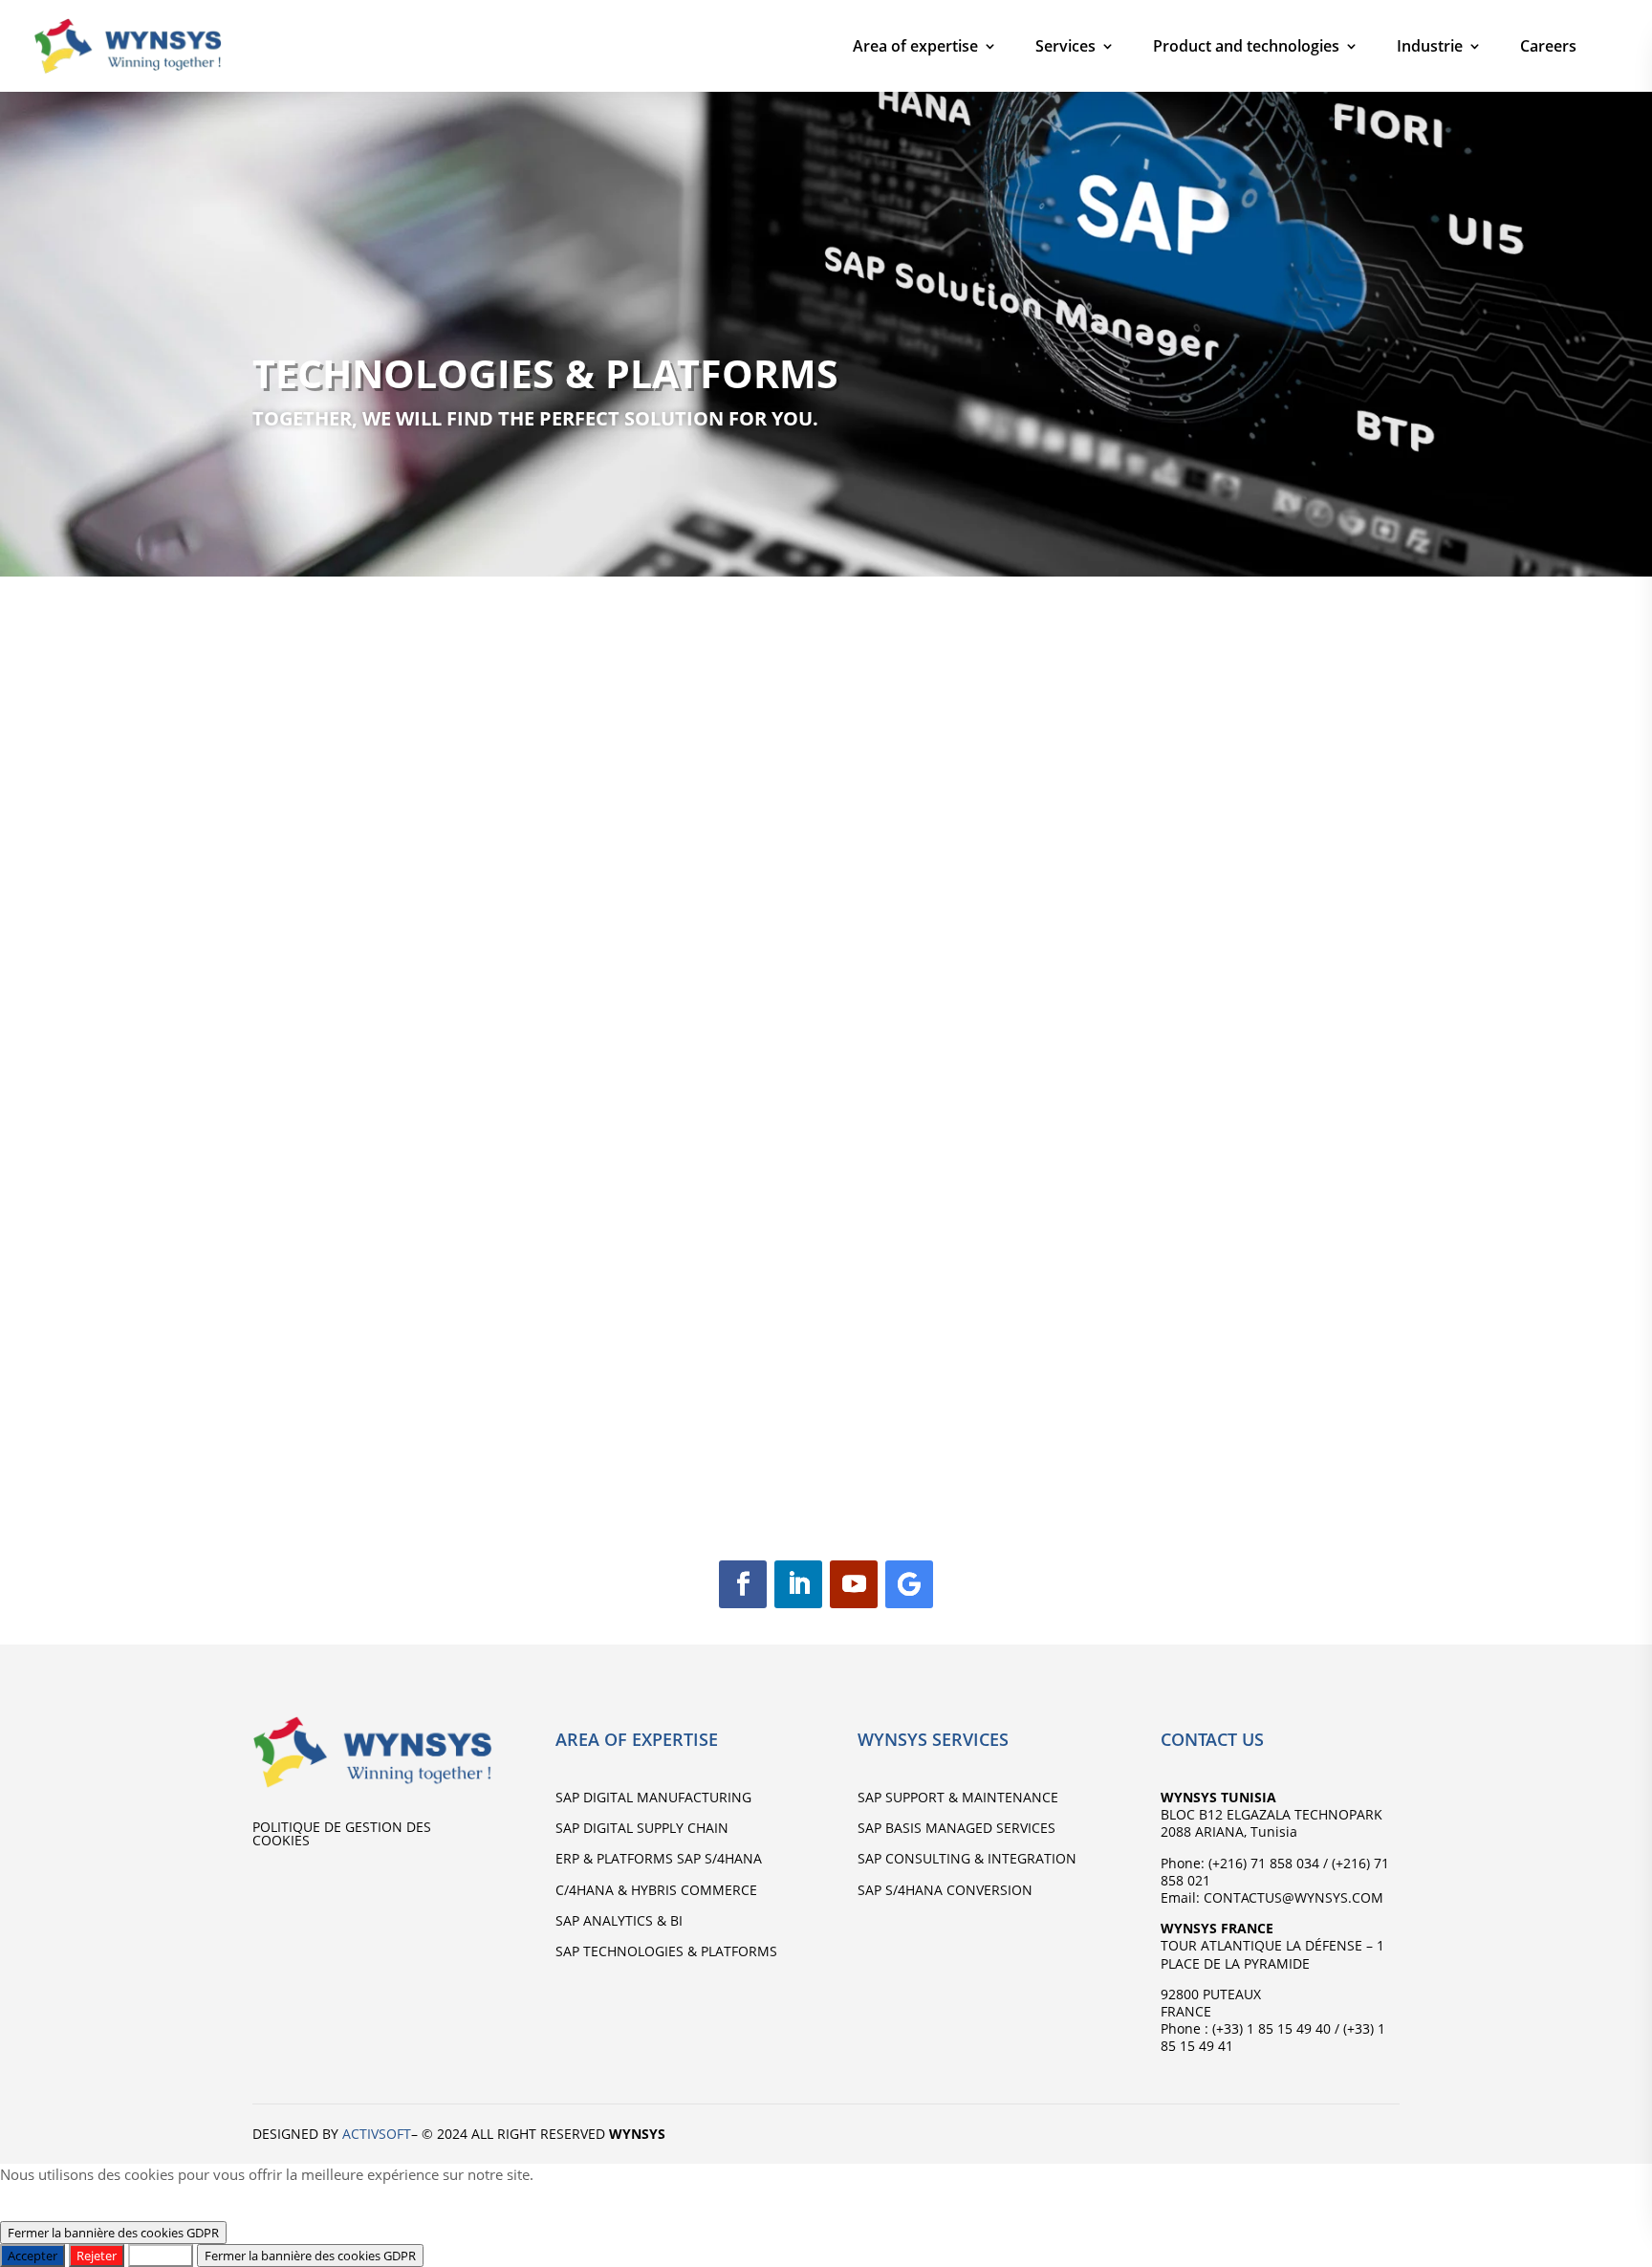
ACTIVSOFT (377, 2134)
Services (1065, 46)
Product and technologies (1246, 46)
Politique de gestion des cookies (342, 1835)
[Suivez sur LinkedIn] (798, 1584)
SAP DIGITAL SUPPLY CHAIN (642, 1828)
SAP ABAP (1223, 1352)
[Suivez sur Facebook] (743, 1584)
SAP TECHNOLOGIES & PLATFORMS (666, 1951)
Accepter (33, 2256)
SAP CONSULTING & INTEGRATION (967, 1858)
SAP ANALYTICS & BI (619, 1920)
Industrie (1430, 46)
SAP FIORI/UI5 (635, 1352)
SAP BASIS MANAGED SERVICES (956, 1828)
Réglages (161, 2256)
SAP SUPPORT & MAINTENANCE (958, 1797)
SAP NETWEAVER (950, 1353)
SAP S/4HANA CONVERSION (945, 1890)
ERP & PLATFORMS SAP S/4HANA (659, 1858)
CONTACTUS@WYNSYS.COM (1292, 1897)
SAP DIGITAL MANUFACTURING (653, 1797)
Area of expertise (915, 46)
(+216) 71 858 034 (1264, 1863)
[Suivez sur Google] (909, 1584)
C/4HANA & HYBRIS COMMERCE (656, 1890)
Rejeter (97, 2256)
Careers (1548, 46)
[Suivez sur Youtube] (854, 1584)
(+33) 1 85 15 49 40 (1270, 2028)
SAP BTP (308, 1352)
